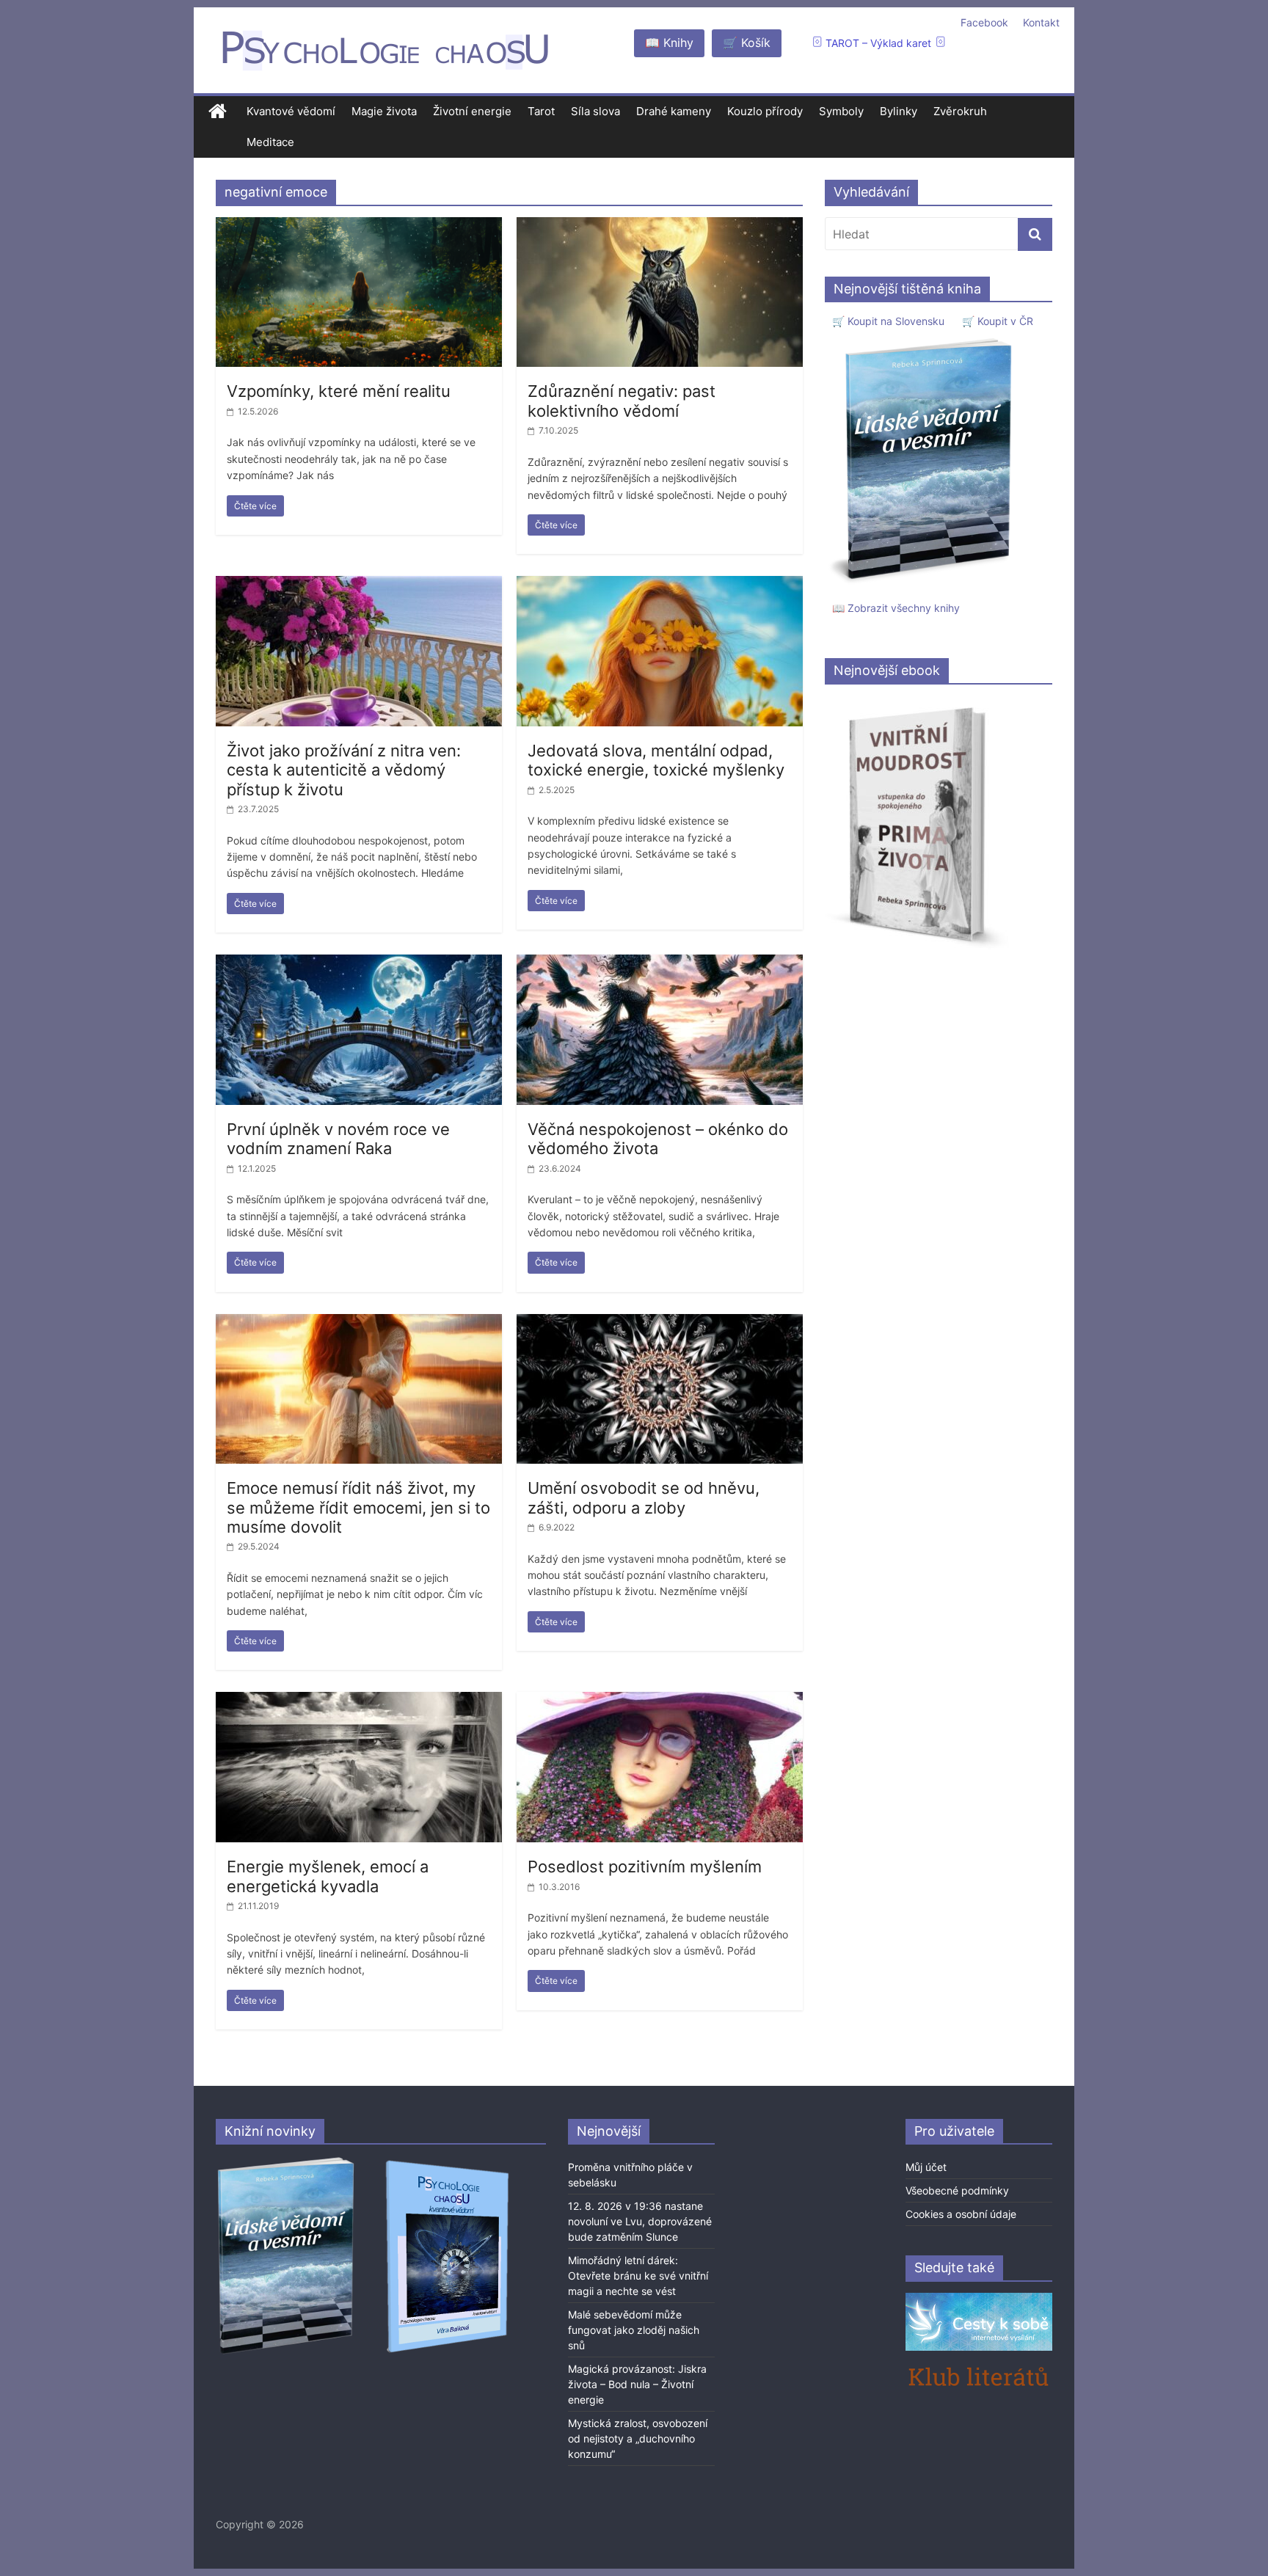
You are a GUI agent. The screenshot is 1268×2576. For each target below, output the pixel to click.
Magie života (384, 111)
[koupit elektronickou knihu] (917, 703)
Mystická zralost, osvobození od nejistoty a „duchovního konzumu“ (638, 2438)
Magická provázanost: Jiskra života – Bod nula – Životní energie (637, 2384)
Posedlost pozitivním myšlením (645, 1867)
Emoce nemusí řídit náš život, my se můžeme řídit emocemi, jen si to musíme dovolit (358, 1507)
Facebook (984, 22)
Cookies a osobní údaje (961, 2214)
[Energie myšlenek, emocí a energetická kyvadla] (359, 1701)
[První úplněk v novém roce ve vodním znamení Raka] (359, 963)
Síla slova (595, 111)
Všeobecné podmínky (957, 2190)
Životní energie (472, 111)
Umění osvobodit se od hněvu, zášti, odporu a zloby (644, 1497)
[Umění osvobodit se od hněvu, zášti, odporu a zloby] (660, 1323)
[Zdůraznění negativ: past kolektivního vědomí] (660, 226)
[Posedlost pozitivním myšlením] (660, 1701)
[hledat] (1035, 234)
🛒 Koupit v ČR (998, 321)
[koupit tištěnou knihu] (925, 338)
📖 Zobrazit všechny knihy (896, 608)
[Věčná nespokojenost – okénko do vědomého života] (660, 963)
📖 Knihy (669, 43)
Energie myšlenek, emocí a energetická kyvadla (328, 1876)
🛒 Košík (747, 43)
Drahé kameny (674, 111)
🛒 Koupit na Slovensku (888, 321)
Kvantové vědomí (291, 111)
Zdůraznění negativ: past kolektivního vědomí (622, 401)
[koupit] (447, 2163)
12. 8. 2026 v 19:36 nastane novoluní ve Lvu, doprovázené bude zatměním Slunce (640, 2221)
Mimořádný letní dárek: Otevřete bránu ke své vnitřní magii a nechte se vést (638, 2276)
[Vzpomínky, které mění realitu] (359, 226)
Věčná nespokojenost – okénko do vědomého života (658, 1139)
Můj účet (926, 2167)
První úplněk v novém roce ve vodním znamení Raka (338, 1139)
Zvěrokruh (960, 111)
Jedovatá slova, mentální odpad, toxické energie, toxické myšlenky (656, 760)
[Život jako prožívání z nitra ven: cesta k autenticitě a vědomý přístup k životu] (359, 585)
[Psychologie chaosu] (218, 112)
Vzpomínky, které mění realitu (339, 391)
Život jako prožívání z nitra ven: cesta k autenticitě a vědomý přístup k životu (344, 770)
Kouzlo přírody (765, 111)
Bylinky (899, 111)
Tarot (541, 111)
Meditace (270, 142)
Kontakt (1041, 22)
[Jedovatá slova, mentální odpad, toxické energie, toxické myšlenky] (660, 585)
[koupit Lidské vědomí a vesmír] (287, 2163)
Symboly (841, 111)
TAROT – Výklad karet (878, 43)
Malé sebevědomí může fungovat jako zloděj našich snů (634, 2330)
